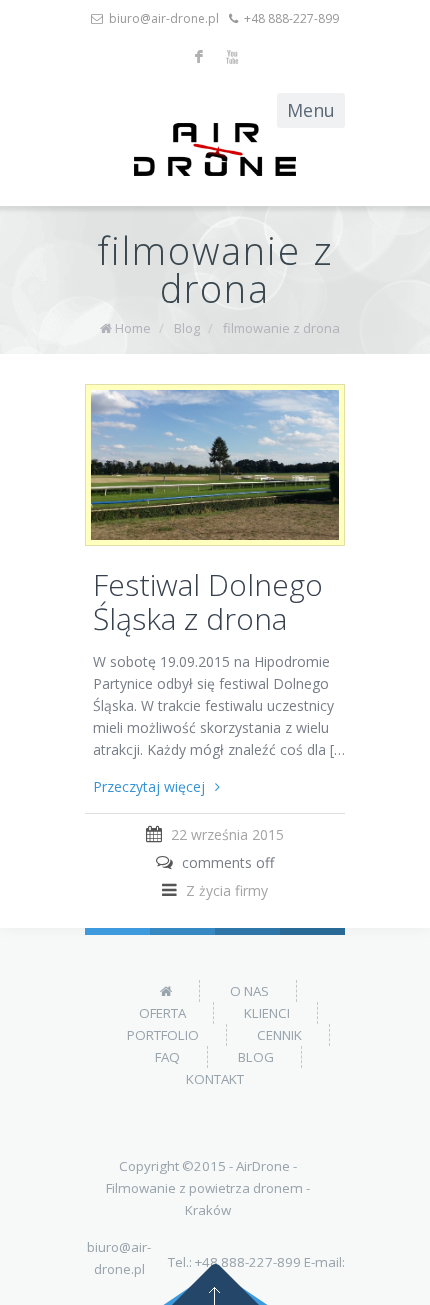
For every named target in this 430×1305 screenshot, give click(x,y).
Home (133, 328)
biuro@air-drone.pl (164, 18)
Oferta (162, 1013)
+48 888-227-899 (291, 18)
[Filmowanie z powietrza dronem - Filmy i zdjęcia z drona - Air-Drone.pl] (215, 149)
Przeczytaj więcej (149, 786)
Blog (187, 328)
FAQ (167, 1057)
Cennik (279, 1035)
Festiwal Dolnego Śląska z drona (208, 601)
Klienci (267, 1013)
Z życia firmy (227, 890)
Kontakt (215, 1079)
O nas (249, 991)
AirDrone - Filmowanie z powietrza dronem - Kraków (208, 1188)
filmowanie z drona (281, 328)
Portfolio (163, 1035)
